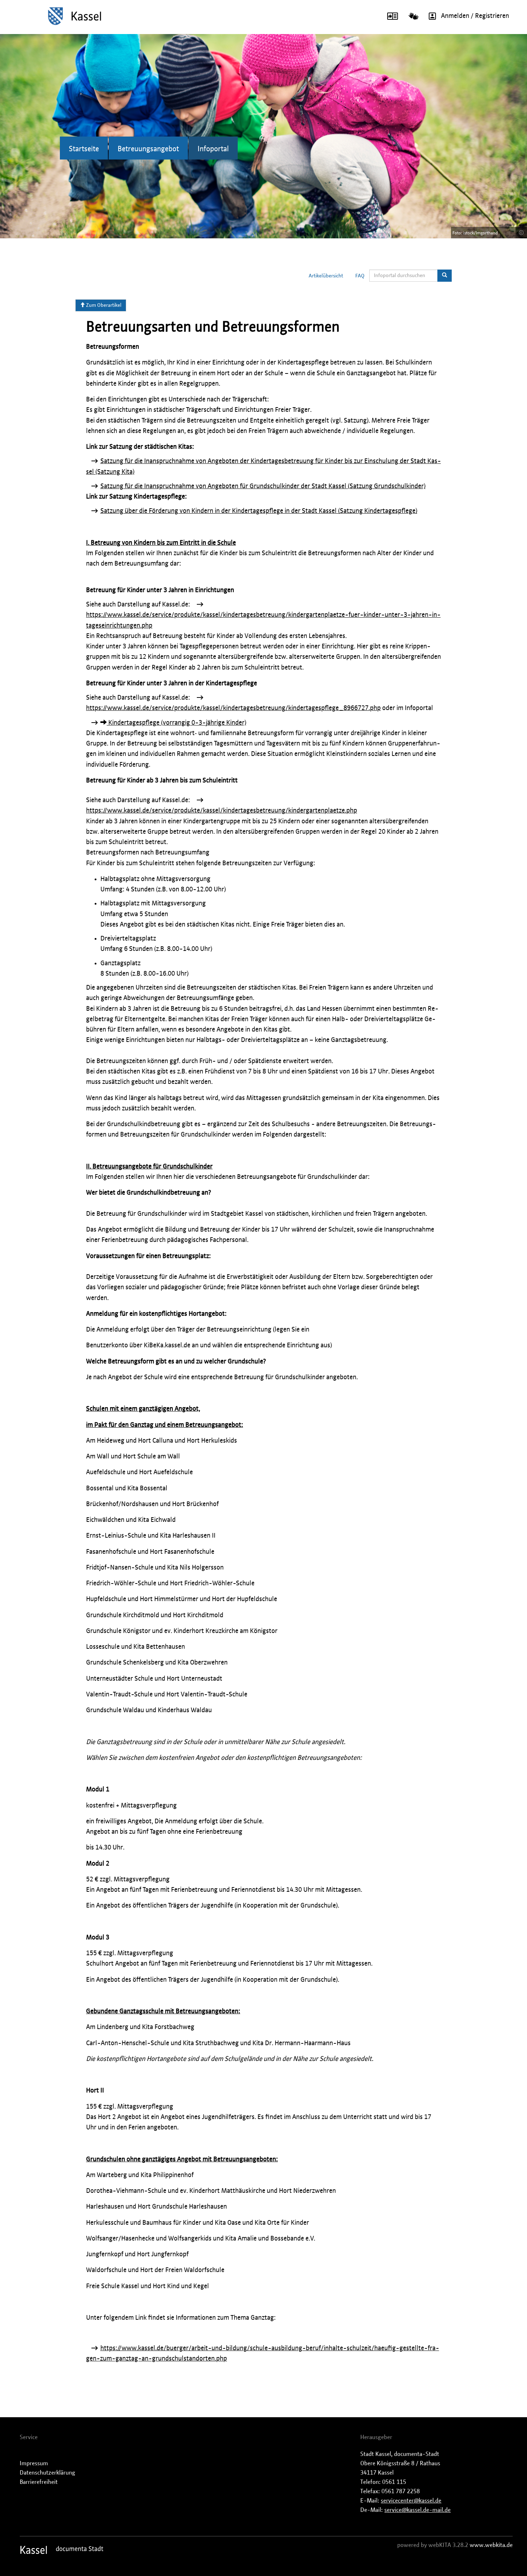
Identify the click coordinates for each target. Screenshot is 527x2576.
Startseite (84, 149)
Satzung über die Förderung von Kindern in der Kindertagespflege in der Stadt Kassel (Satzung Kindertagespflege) (259, 511)
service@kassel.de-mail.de (417, 2510)
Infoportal (213, 149)
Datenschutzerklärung (48, 2473)
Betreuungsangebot (148, 149)
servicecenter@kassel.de (411, 2501)
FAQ (360, 276)
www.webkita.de (491, 2545)
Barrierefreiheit (39, 2482)
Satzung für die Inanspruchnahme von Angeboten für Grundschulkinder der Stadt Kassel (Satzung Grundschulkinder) (263, 486)
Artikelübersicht (326, 276)
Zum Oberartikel (103, 305)
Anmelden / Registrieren (475, 16)
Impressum (34, 2463)
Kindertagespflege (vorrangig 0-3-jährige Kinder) (177, 723)
